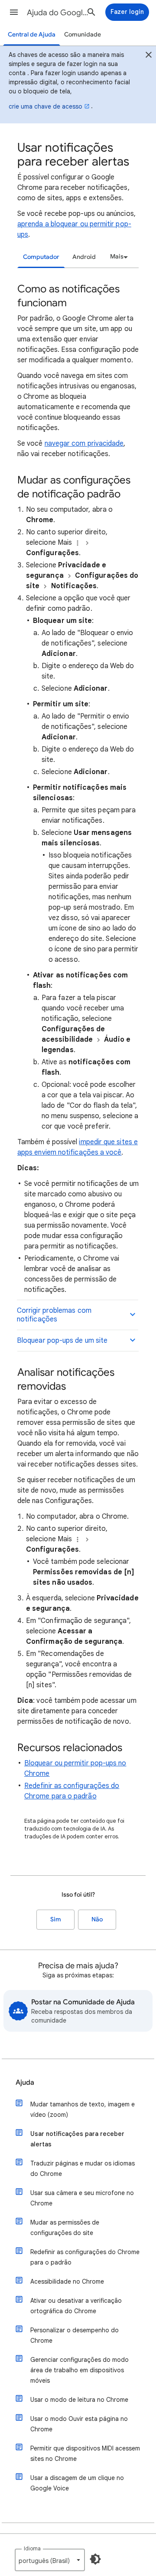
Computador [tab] (41, 257)
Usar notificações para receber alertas (77, 2139)
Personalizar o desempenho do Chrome (75, 2335)
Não (97, 1919)
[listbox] (118, 257)
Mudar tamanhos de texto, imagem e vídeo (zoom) (83, 2109)
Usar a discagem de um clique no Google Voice (77, 2483)
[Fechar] (149, 56)
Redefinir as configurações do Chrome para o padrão (85, 2257)
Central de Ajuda (32, 35)
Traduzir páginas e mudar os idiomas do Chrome (83, 2169)
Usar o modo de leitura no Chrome (79, 2400)
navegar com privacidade (84, 444)
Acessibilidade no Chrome (67, 2281)
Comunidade (83, 35)
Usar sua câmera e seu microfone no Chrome (82, 2198)
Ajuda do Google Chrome (59, 13)
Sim (56, 1919)
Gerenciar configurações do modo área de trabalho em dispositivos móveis (80, 2370)
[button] (14, 12)
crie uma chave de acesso (45, 106)
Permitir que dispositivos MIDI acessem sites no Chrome (85, 2453)
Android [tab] (84, 257)
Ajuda (25, 2083)
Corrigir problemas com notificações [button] (54, 1315)
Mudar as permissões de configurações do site (65, 2228)
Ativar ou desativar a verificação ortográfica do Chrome (76, 2306)
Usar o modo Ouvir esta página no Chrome (79, 2424)
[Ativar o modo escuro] (95, 2559)
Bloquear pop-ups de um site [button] (62, 1341)
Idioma (32, 2548)
